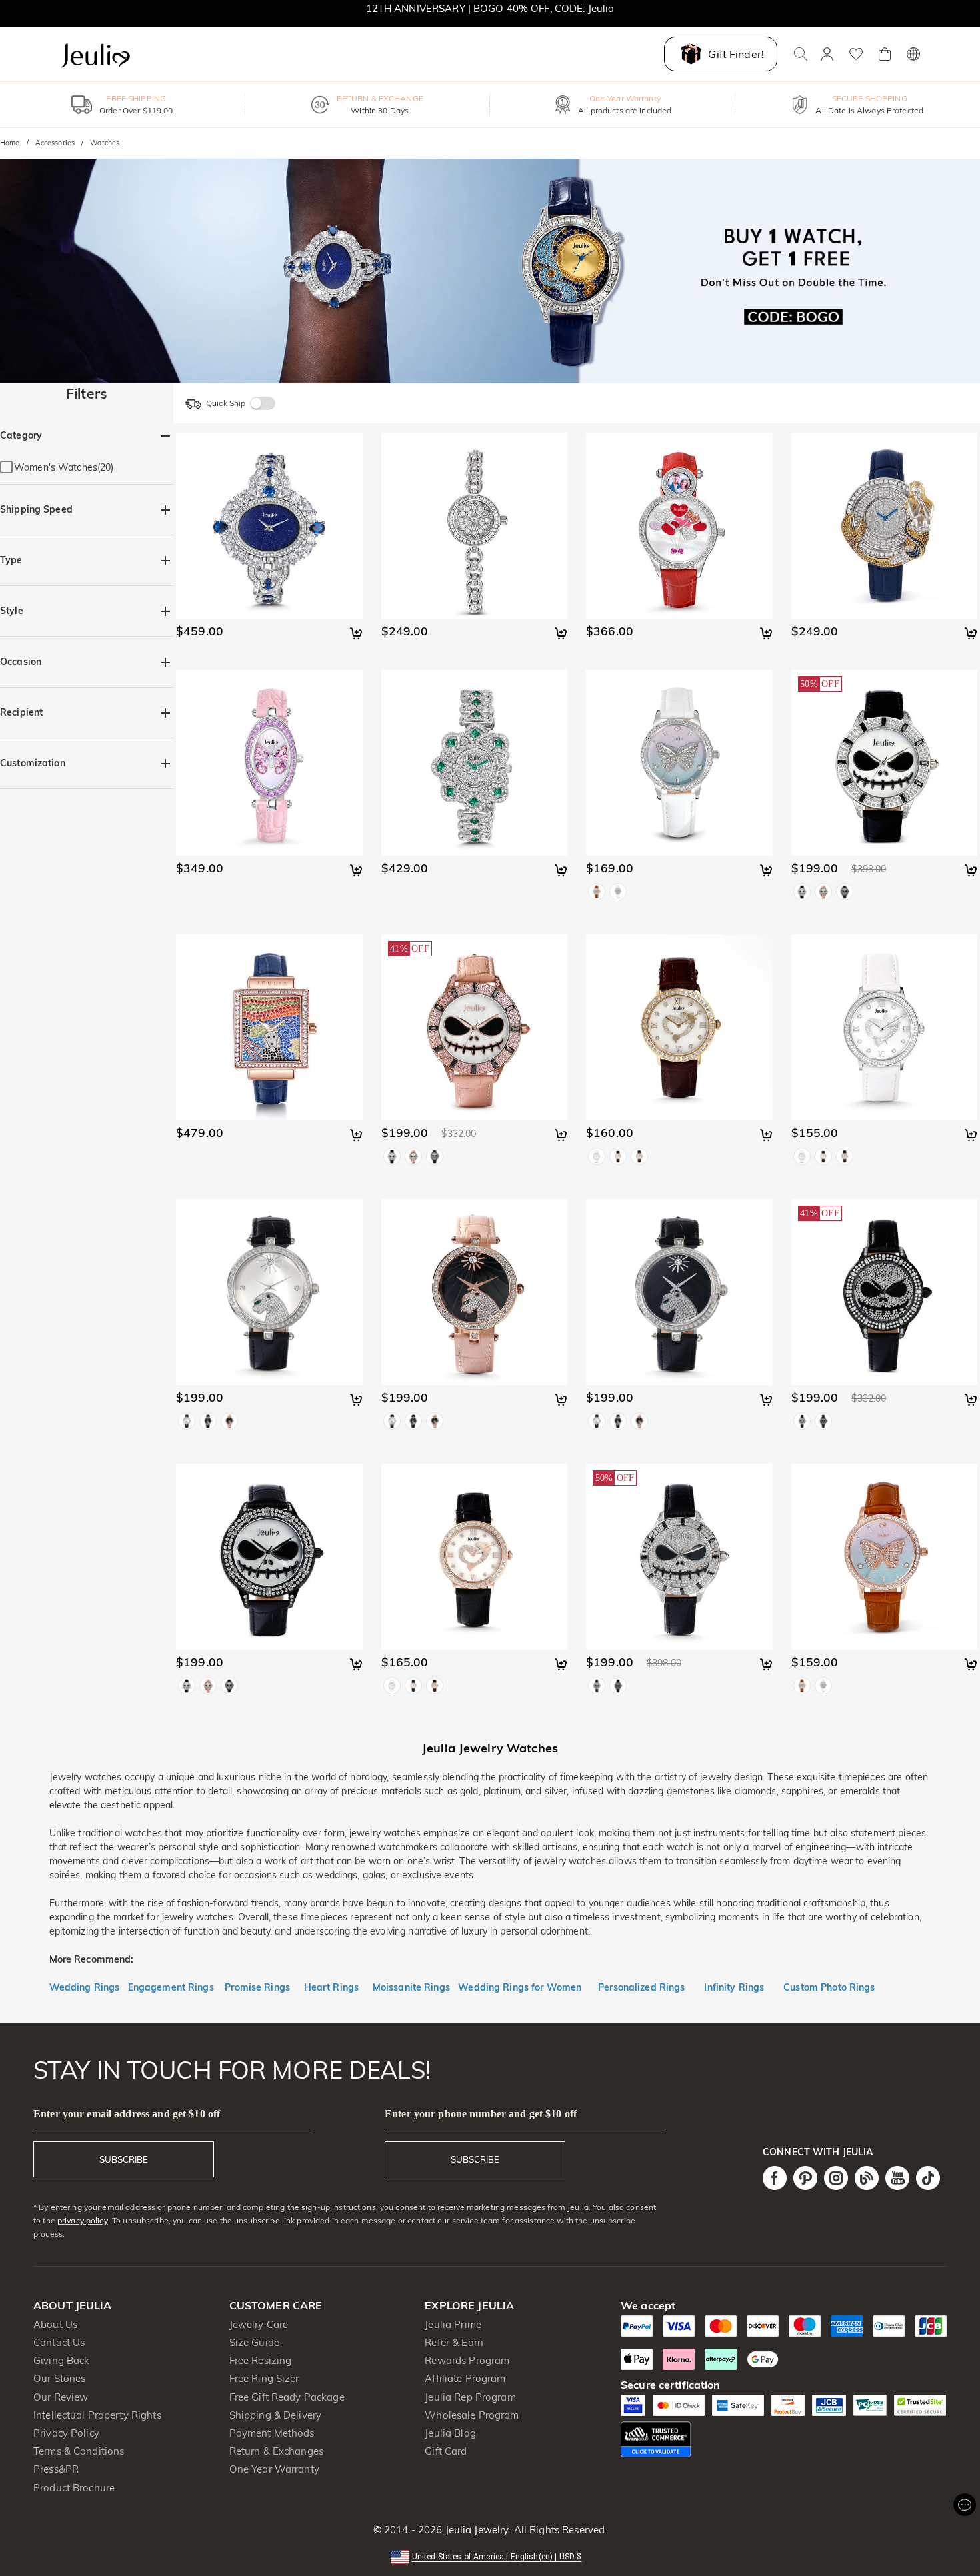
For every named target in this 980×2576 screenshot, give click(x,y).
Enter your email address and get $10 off (127, 2114)
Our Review (61, 2397)
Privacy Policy (66, 2433)
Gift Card (446, 2451)
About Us (55, 2324)
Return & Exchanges (276, 2451)
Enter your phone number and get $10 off (481, 2114)
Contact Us (59, 2342)
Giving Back (61, 2360)
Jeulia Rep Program (470, 2397)
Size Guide (254, 2342)
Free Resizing (261, 2360)
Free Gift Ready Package (287, 2397)
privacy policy (83, 2220)
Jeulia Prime (453, 2324)
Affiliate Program (465, 2378)
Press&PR (56, 2469)
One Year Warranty (274, 2469)
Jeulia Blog (450, 2433)
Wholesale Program (472, 2415)
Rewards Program (467, 2360)
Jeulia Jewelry (475, 2530)
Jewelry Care (259, 2324)
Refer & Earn (454, 2342)
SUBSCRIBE (124, 2159)
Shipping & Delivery (276, 2415)
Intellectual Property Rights (97, 2415)
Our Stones (59, 2378)
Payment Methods (272, 2433)
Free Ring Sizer (264, 2378)
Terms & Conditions (79, 2451)
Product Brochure (74, 2488)
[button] (490, 2556)
